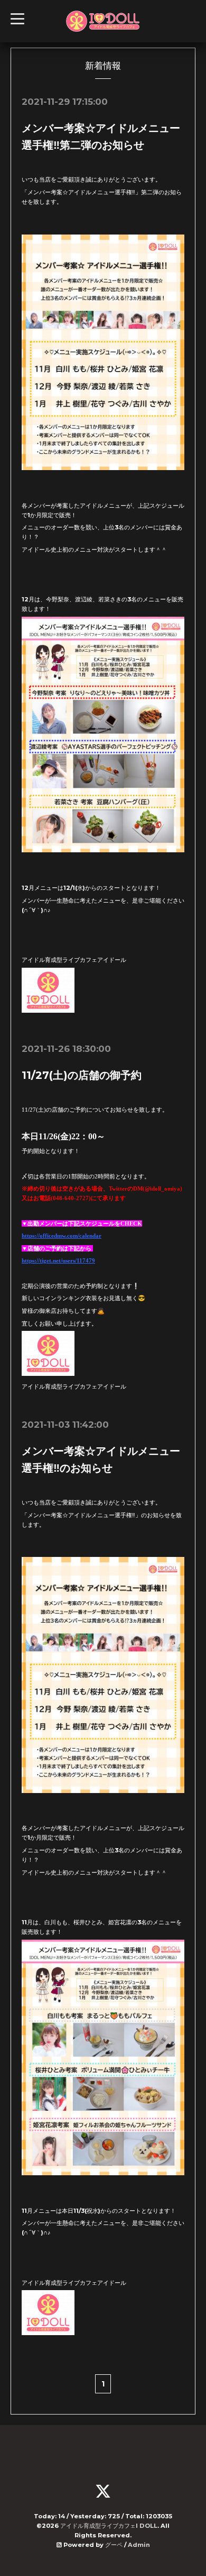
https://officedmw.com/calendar (62, 1236)
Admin (139, 2545)
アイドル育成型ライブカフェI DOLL (109, 2526)
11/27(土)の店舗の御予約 (82, 1075)
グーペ (114, 2545)
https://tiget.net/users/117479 (58, 1260)
